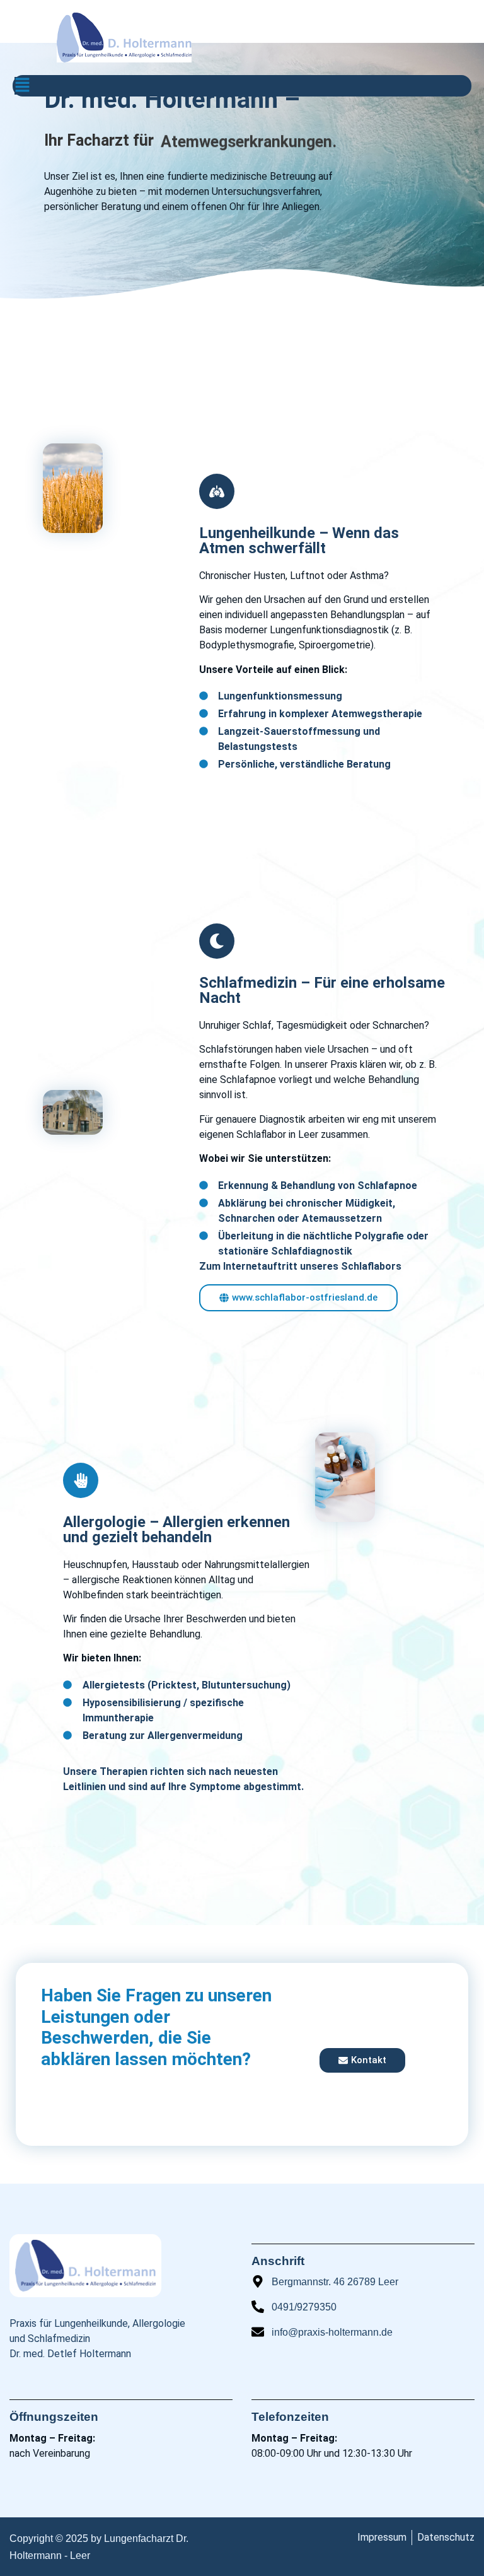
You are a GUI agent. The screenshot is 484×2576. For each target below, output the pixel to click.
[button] (22, 86)
